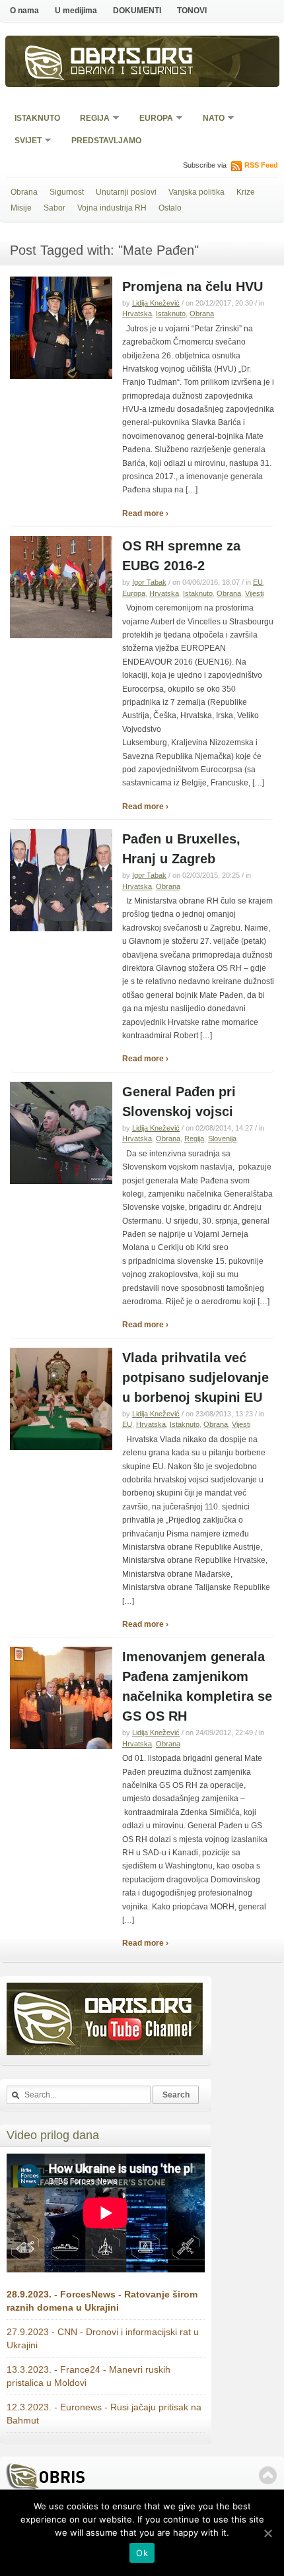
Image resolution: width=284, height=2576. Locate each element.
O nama (24, 11)
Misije (21, 208)
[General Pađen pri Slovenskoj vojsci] (61, 1181)
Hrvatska (137, 314)
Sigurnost (67, 192)
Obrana (24, 192)
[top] (268, 2475)
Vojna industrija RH (112, 208)
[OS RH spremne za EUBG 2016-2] (61, 636)
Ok (142, 2553)
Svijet (24, 142)
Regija (90, 119)
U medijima (76, 11)
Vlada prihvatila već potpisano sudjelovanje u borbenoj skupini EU (195, 1377)
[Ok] (267, 2533)
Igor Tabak (149, 582)
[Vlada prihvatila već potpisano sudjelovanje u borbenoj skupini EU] (61, 1447)
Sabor (54, 208)
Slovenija (222, 1139)
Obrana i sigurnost (132, 72)
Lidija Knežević (156, 303)
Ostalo (170, 208)
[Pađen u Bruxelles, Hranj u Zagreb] (61, 929)
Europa (152, 119)
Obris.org (132, 58)
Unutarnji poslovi (126, 192)
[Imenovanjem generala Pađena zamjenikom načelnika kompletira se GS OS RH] (61, 1746)
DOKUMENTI (137, 11)
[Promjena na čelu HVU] (61, 376)
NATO (209, 119)
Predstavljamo (106, 141)
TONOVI (192, 11)
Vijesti (254, 593)
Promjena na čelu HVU (193, 286)
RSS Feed (261, 165)
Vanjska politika (196, 192)
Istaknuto (37, 118)
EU (258, 582)
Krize (246, 192)
